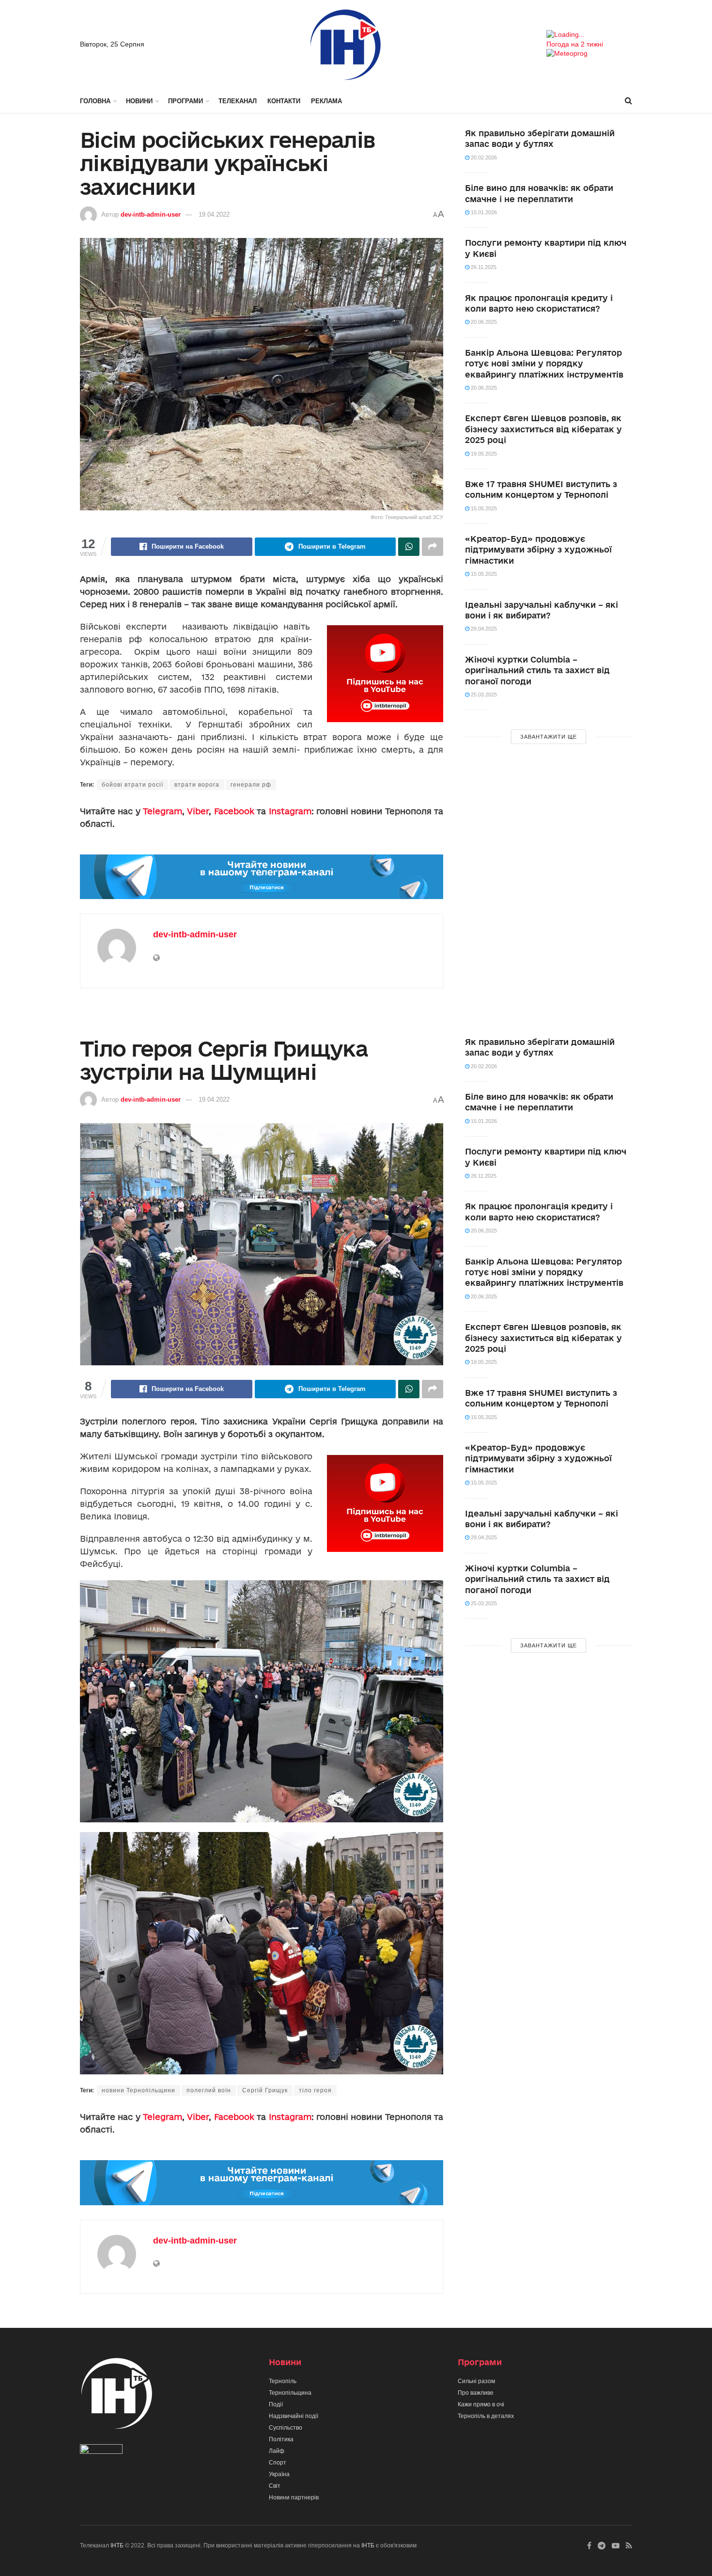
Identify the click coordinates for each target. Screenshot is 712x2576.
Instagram (290, 811)
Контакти (284, 101)
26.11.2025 (483, 267)
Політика (281, 2439)
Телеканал (238, 101)
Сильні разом (476, 2381)
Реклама (326, 101)
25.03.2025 (483, 695)
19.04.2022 (214, 214)
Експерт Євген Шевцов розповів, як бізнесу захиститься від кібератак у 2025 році (543, 429)
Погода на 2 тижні (575, 44)
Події (276, 2404)
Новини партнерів (294, 2497)
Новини (139, 101)
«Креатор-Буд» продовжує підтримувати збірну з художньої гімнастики (538, 550)
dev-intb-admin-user (151, 214)
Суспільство (286, 2428)
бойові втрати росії (132, 785)
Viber (198, 811)
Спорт (278, 2463)
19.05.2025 (483, 454)
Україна (279, 2474)
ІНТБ (117, 2545)
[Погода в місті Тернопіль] (589, 35)
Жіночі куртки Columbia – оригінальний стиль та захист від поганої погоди (537, 670)
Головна (95, 101)
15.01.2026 (483, 212)
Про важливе (476, 2393)
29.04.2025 (483, 629)
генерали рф (251, 785)
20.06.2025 (483, 322)
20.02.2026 (483, 158)
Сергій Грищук (265, 2090)
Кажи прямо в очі (481, 2404)
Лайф (277, 2451)
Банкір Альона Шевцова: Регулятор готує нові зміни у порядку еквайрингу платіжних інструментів (544, 363)
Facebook (234, 811)
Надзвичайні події (294, 2416)
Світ (275, 2486)
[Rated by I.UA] (101, 2451)
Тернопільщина (290, 2393)
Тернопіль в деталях (486, 2416)
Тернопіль (283, 2381)
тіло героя (315, 2090)
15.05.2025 (483, 508)
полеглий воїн (209, 2090)
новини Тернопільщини (139, 2090)
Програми (186, 101)
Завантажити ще (549, 737)
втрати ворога (197, 785)
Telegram (163, 811)
